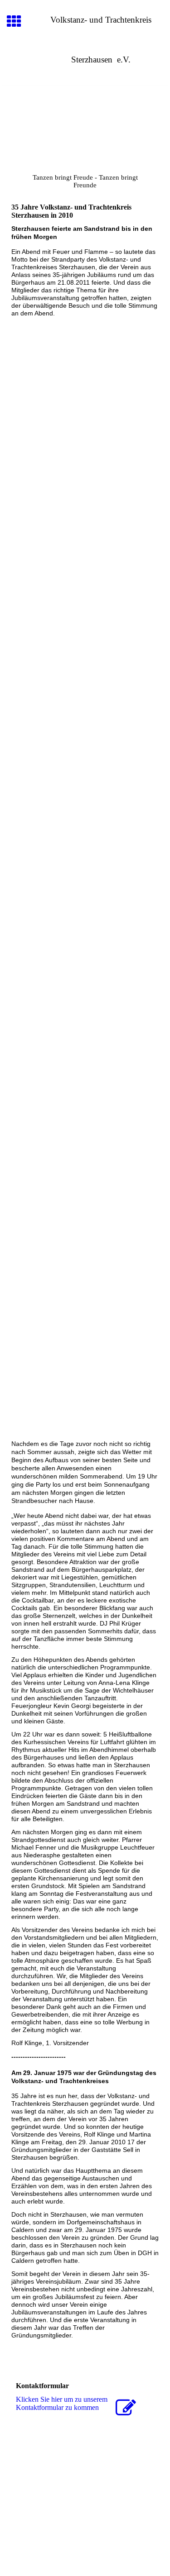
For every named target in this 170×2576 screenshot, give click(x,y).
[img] (85, 124)
